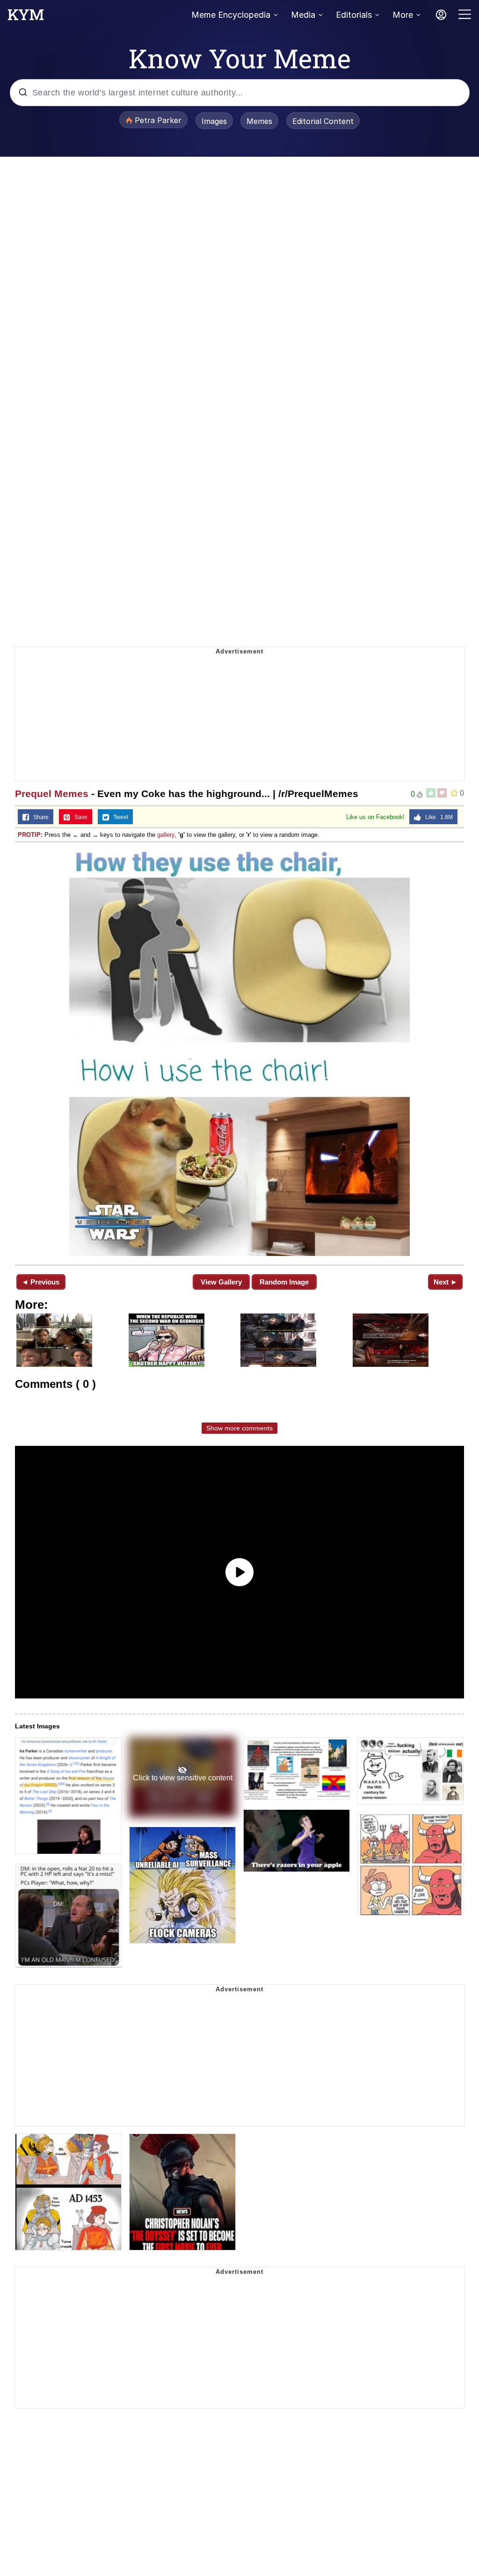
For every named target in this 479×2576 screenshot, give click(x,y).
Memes (259, 121)
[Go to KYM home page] (26, 17)
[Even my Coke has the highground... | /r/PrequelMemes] (239, 1052)
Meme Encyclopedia (231, 15)
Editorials (354, 15)
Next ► (446, 1282)
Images (214, 121)
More (403, 15)
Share (39, 817)
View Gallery (221, 1282)
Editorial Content (323, 121)
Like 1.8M (437, 817)
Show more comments (239, 1428)
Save (79, 817)
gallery (166, 835)
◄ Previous (40, 1282)
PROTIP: (30, 835)
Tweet (119, 817)
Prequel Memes (52, 794)
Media (303, 15)
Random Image (284, 1282)
